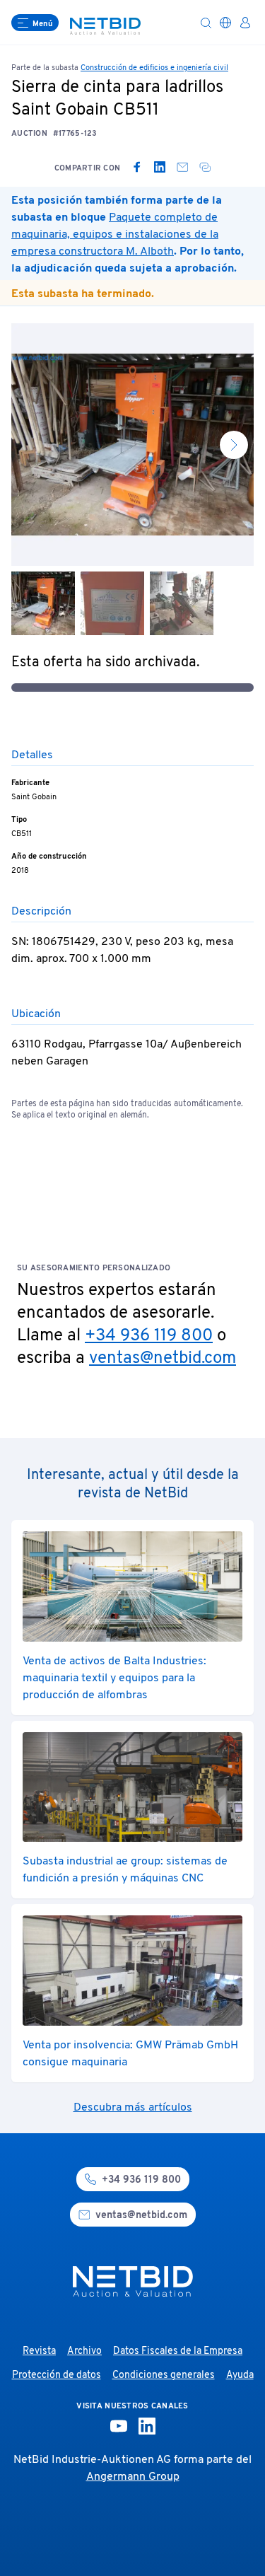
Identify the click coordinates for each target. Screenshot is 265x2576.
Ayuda (240, 2375)
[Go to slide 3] (182, 603)
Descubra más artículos (133, 2108)
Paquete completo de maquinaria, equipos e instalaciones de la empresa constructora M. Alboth (115, 235)
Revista (39, 2351)
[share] (205, 167)
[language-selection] (225, 23)
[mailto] (182, 167)
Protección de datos (57, 2375)
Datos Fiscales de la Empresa (178, 2351)
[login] (245, 23)
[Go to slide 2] (112, 603)
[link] (137, 167)
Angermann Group (133, 2477)
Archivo (84, 2351)
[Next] (234, 445)
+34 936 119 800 (149, 1336)
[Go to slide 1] (43, 603)
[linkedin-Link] (147, 2426)
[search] (206, 23)
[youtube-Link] (119, 2426)
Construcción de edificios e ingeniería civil (154, 68)
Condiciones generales (164, 2375)
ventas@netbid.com (163, 1359)
